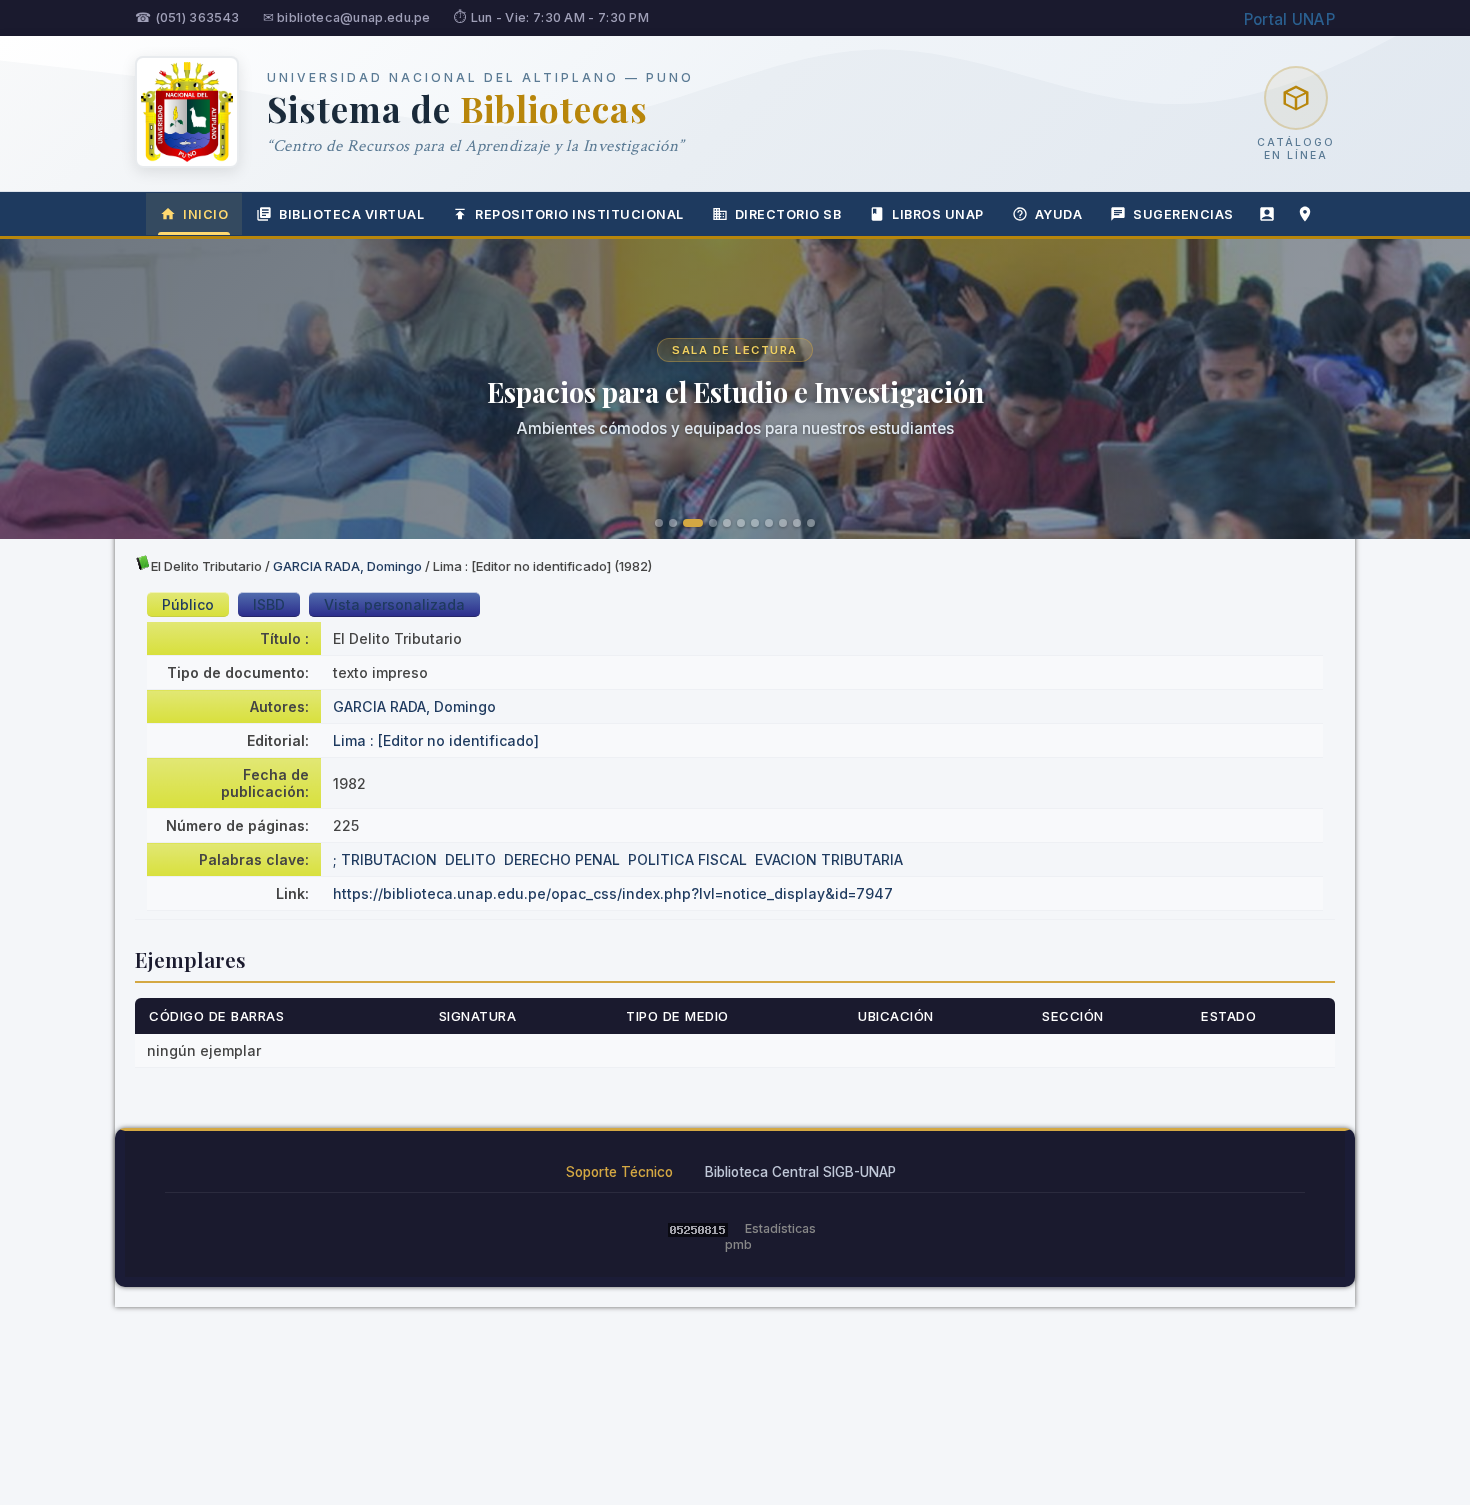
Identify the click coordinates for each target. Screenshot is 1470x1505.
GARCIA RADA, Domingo (347, 566)
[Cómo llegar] (1305, 214)
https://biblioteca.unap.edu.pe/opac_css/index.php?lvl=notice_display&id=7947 (613, 893)
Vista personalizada (394, 604)
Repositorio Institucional (579, 214)
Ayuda (1059, 214)
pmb (738, 1244)
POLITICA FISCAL (687, 859)
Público (188, 604)
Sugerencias (1183, 214)
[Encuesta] (1267, 214)
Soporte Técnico (619, 1172)
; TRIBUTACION (385, 859)
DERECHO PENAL (562, 859)
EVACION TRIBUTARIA (829, 859)
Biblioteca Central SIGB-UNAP (800, 1172)
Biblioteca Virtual (351, 214)
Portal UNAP (1289, 19)
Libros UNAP (938, 214)
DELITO (470, 859)
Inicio (205, 214)
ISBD (269, 604)
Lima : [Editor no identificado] (436, 740)
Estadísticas (780, 1228)
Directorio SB (788, 214)
